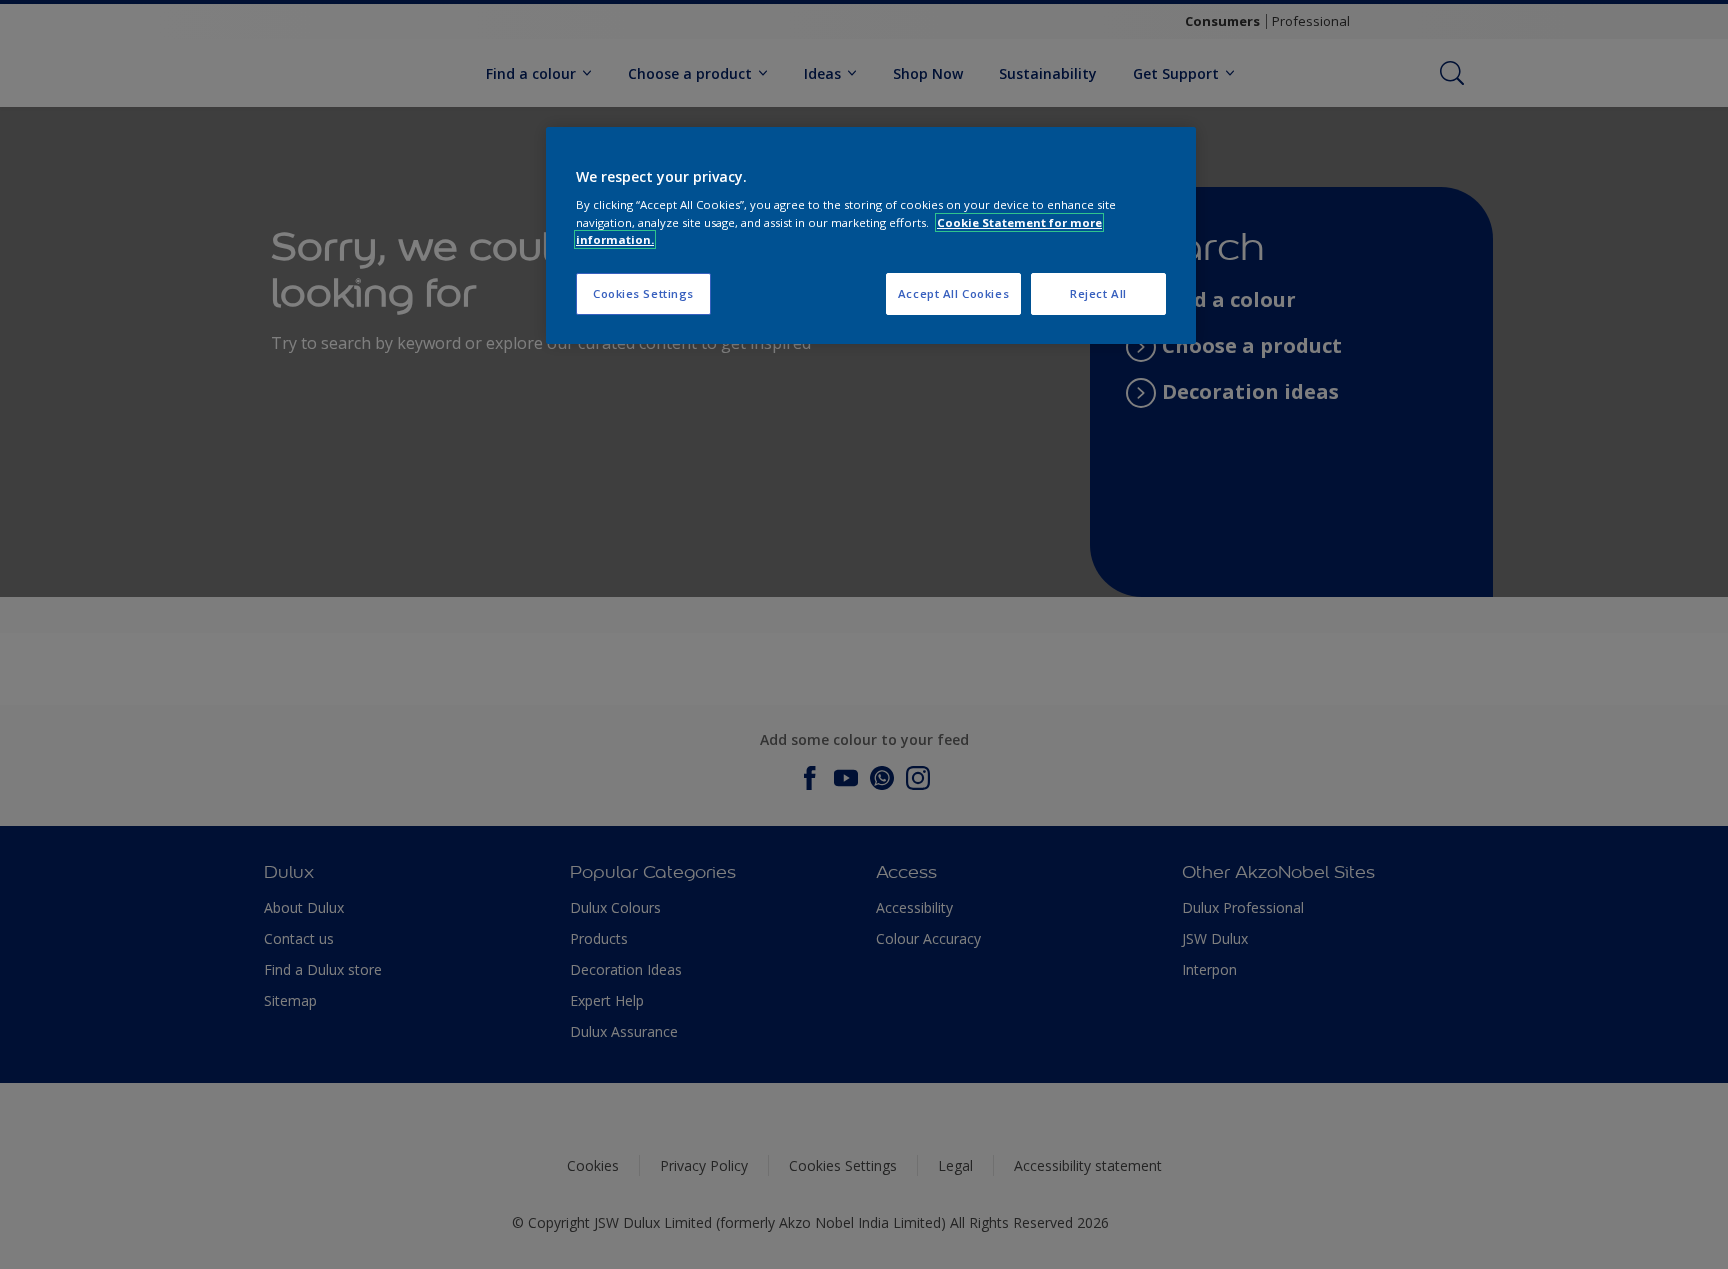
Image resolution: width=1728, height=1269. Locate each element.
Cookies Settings (643, 293)
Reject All (1098, 293)
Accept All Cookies (953, 293)
